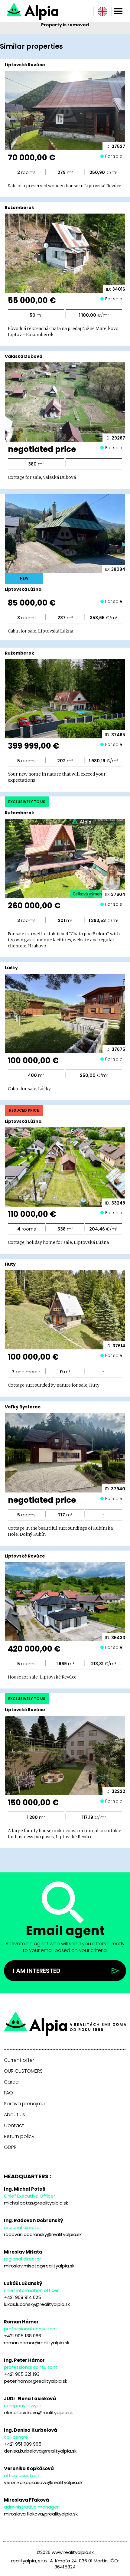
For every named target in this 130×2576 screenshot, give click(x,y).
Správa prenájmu (24, 2104)
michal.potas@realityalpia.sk (36, 2203)
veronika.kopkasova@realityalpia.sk (43, 2482)
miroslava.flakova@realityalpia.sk (41, 2514)
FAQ (8, 2093)
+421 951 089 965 (23, 2444)
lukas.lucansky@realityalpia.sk (37, 2304)
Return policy (19, 2136)
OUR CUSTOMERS (23, 2071)
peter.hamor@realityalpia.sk (36, 2381)
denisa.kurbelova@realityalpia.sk (40, 2451)
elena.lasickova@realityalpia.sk (38, 2413)
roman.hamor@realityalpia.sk (37, 2343)
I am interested (37, 1971)
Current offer (19, 2060)
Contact (14, 2126)
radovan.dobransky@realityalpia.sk (43, 2234)
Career (12, 2082)
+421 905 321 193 (22, 2374)
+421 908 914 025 (23, 2297)
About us (15, 2115)
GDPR (10, 2147)
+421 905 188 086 (23, 2336)
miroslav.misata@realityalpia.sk (39, 2266)
